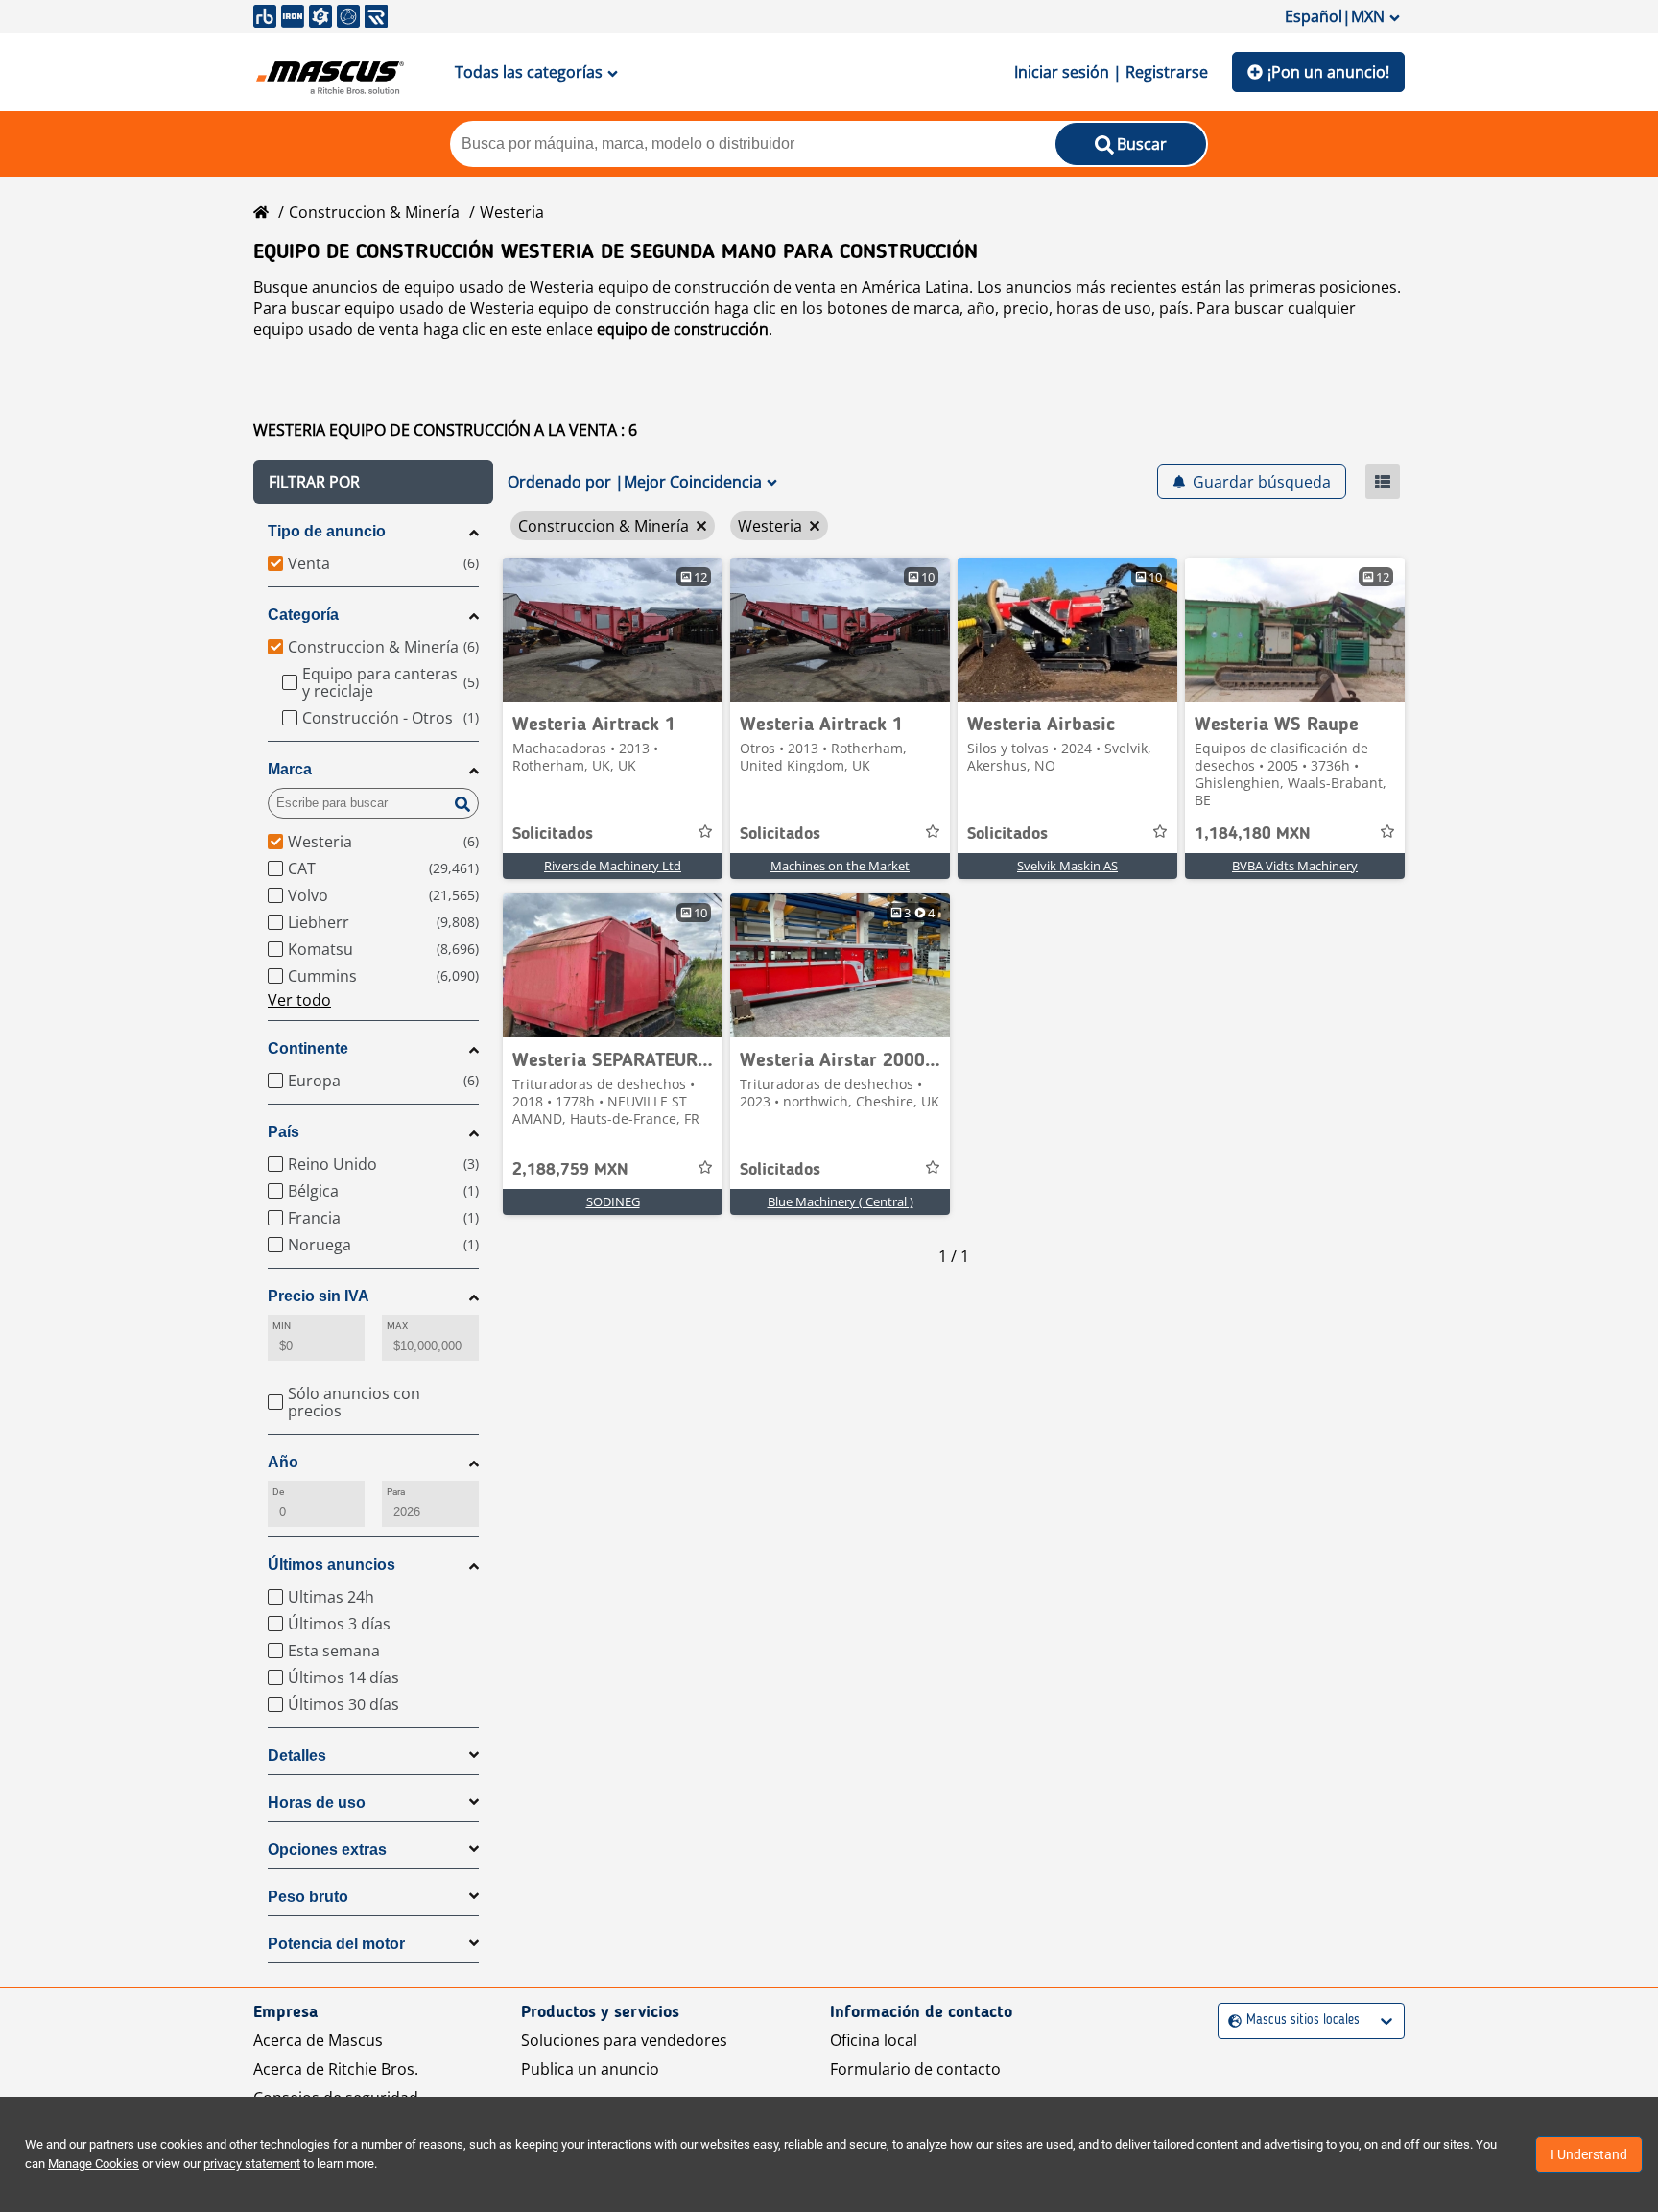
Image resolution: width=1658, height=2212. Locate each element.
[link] (613, 630)
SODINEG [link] (613, 1201)
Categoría (303, 615)
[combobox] (1231, 2021)
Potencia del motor (336, 1944)
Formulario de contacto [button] (915, 2069)
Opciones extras (327, 1850)
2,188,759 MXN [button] (570, 1170)
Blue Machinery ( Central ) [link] (841, 1201)
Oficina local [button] (874, 2040)
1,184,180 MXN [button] (1253, 834)
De (278, 1492)
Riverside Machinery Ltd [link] (613, 866)
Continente (308, 1048)
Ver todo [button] (299, 1000)
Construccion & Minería (374, 212)
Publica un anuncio (590, 2069)
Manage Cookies (94, 2164)
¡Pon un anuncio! (1328, 72)
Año (283, 1462)
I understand (1589, 2154)
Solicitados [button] (553, 834)
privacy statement (252, 2164)
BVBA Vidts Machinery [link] (1295, 866)
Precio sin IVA (319, 1296)
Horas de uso (317, 1803)
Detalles (297, 1756)
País (284, 1132)
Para (396, 1492)
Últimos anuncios (332, 1565)
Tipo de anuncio (327, 531)
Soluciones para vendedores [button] (624, 2040)
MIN (282, 1326)
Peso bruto (308, 1897)
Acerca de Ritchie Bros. (336, 2069)
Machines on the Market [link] (840, 866)
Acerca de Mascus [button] (318, 2040)
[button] (373, 482)
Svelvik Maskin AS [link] (1067, 866)
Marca (290, 769)
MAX (397, 1326)
